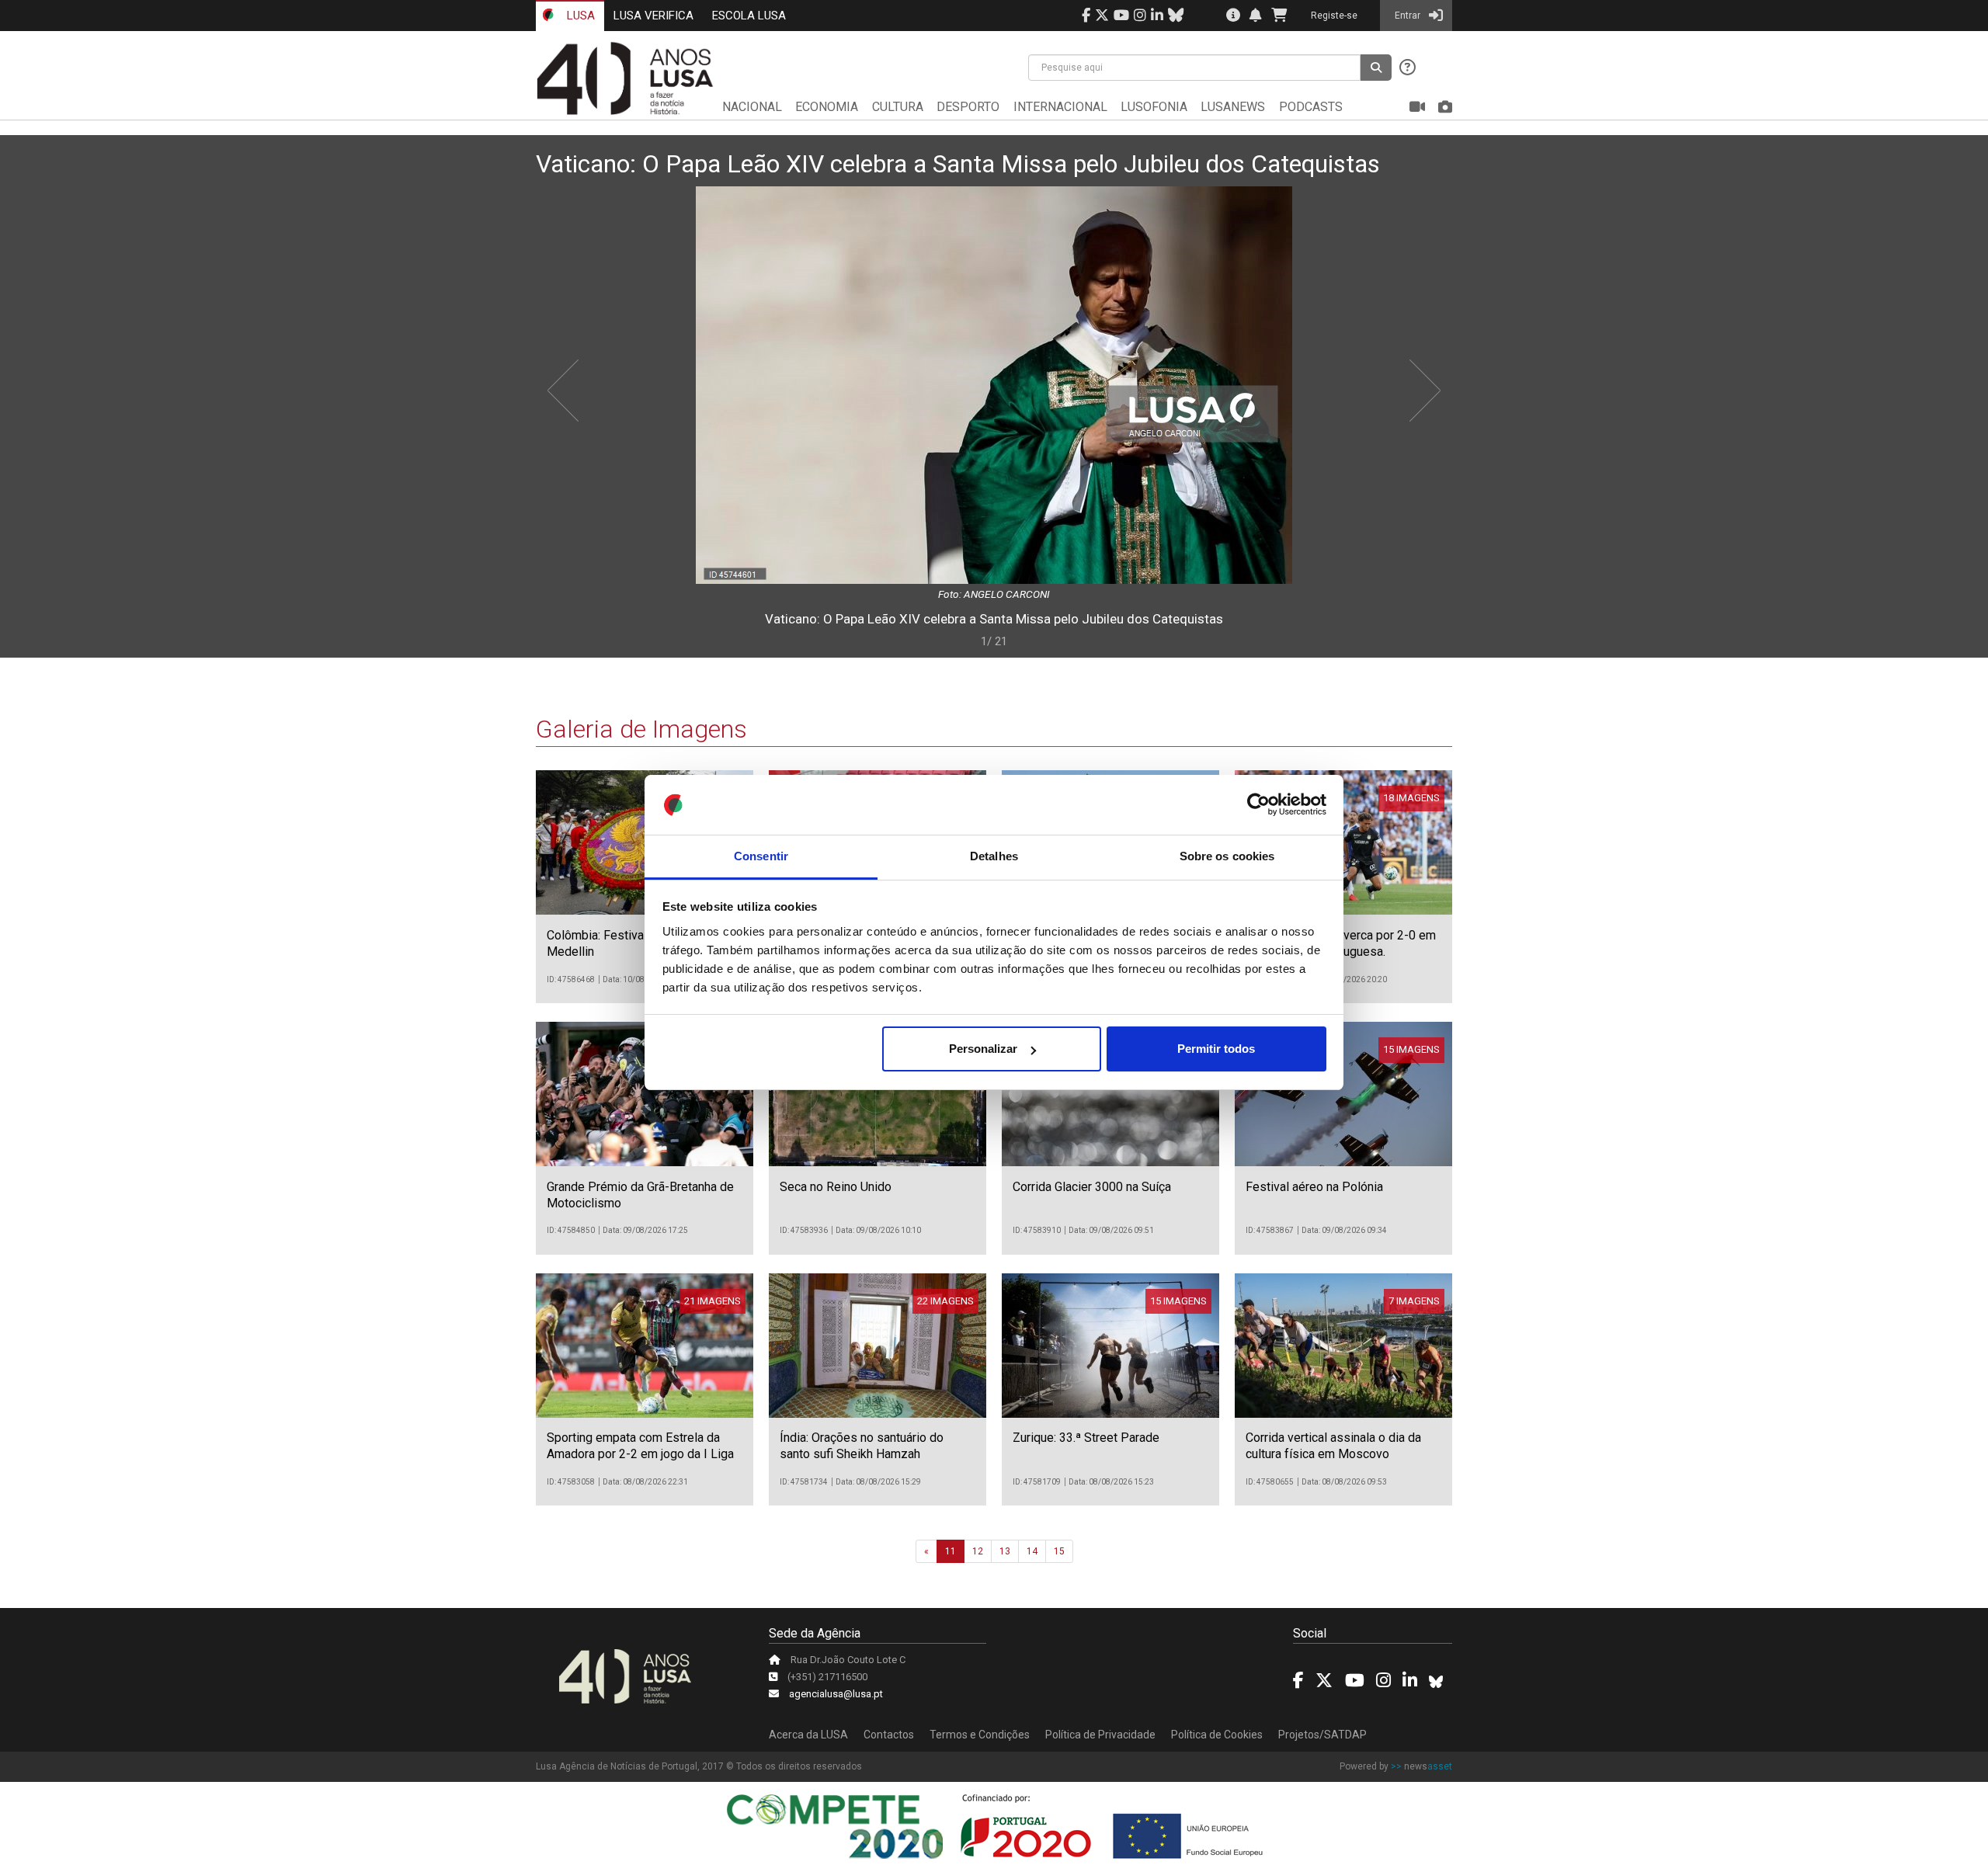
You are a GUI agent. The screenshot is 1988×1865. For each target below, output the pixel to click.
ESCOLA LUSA (749, 16)
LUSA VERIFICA (653, 16)
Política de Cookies (1217, 1735)
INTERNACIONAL (1060, 107)
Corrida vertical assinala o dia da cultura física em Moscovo (1333, 1446)
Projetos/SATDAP (1322, 1735)
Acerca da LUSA (808, 1735)
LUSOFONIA (1154, 107)
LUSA (579, 16)
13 (1005, 1551)
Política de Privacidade (1100, 1735)
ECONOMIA (827, 107)
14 (1032, 1551)
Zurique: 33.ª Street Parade (1086, 1438)
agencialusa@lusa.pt (836, 1694)
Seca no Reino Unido (836, 1187)
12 (978, 1551)
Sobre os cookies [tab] (1227, 856)
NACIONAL (752, 107)
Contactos (889, 1735)
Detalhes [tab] (994, 856)
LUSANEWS (1233, 107)
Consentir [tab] (761, 856)
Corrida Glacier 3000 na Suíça (1092, 1187)
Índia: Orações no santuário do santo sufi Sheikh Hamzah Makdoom (862, 1454)
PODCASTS (1311, 107)
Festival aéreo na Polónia (1314, 1187)
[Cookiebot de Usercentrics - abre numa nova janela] (1258, 805)
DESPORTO (968, 107)
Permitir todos (1216, 1049)
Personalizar (983, 1049)
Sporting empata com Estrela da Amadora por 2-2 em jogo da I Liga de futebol (640, 1454)
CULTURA (898, 107)
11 (951, 1551)
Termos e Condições (980, 1735)
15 (1059, 1551)
